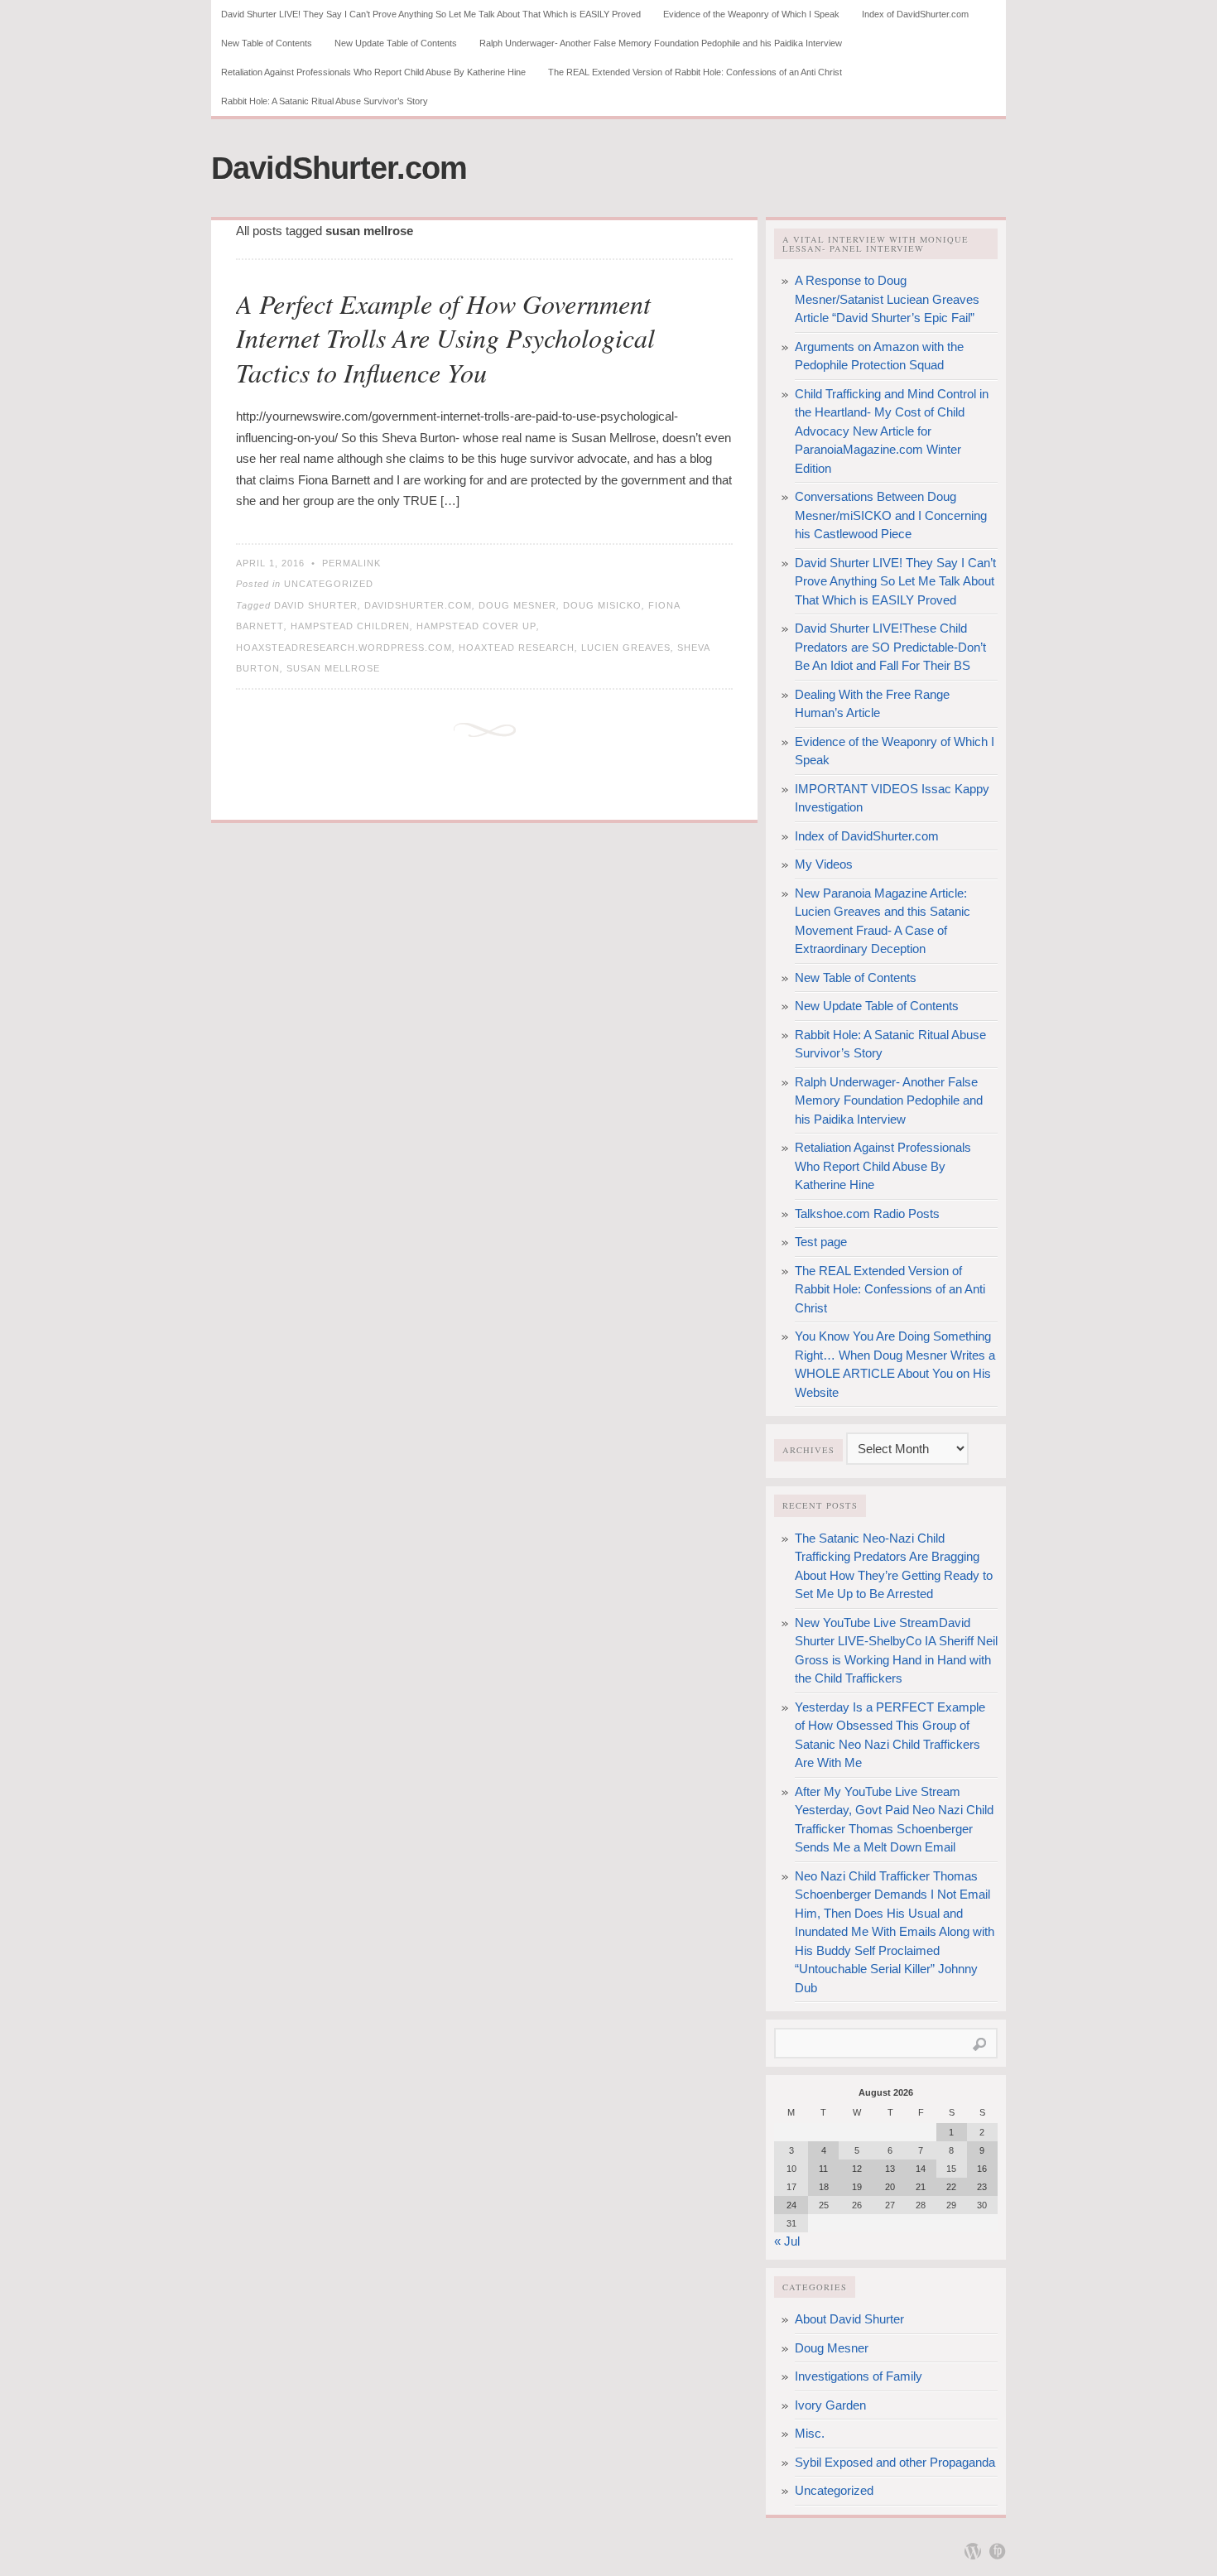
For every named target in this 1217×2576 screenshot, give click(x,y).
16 (982, 2169)
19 (857, 2187)
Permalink (351, 563)
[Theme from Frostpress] (998, 2551)
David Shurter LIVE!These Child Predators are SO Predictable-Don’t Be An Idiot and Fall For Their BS (890, 647)
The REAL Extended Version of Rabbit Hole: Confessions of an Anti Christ (695, 72)
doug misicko (602, 605)
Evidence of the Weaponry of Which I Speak (751, 14)
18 (824, 2187)
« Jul (787, 2241)
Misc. (810, 2433)
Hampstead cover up (476, 626)
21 (921, 2187)
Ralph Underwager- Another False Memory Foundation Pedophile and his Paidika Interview (661, 43)
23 (982, 2187)
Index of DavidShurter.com (915, 14)
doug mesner (517, 605)
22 (951, 2187)
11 (823, 2169)
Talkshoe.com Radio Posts (867, 1213)
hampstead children (350, 626)
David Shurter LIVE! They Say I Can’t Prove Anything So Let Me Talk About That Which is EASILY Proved (431, 14)
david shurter (316, 605)
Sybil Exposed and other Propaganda (895, 2462)
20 (890, 2187)
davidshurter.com (418, 605)
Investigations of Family (859, 2376)
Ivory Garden (830, 2405)
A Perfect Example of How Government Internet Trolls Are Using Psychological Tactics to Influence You (445, 338)
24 (791, 2205)
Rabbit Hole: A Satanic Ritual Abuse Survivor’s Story (325, 101)
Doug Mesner (832, 2348)
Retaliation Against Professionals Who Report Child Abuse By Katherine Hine (373, 72)
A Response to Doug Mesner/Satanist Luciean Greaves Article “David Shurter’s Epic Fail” (887, 299)
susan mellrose (333, 668)
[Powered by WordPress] (973, 2551)
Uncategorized (329, 584)
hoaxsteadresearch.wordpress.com (344, 648)
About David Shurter (849, 2319)
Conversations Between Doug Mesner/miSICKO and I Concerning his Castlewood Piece (891, 515)
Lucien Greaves (626, 648)
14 (921, 2169)
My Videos (824, 864)
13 (890, 2169)
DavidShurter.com (339, 168)
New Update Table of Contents (396, 43)
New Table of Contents (267, 43)
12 (857, 2169)
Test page (821, 1242)
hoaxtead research (517, 648)
